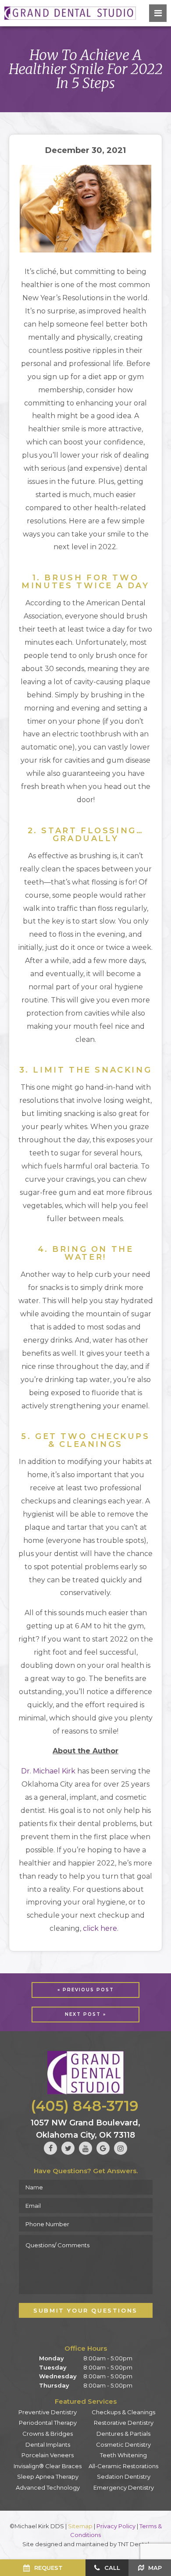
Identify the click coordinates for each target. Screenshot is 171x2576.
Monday (52, 2358)
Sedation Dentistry (124, 2477)
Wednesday (58, 2376)
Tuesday (53, 2367)
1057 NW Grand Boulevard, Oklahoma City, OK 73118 (85, 2129)
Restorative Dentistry (124, 2423)
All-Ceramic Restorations (123, 2466)
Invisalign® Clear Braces (48, 2466)
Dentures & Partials (123, 2434)
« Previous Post (86, 1990)
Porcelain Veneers (48, 2455)
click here (100, 1928)
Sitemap (80, 2526)
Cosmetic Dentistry (123, 2445)
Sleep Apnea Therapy (48, 2477)
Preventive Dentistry (48, 2412)
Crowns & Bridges (48, 2434)
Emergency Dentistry (124, 2487)
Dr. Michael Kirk (48, 1771)
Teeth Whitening (123, 2455)
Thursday (54, 2385)
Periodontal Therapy (48, 2423)
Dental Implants (48, 2445)
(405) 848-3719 (85, 2106)
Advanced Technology (48, 2487)
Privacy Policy (116, 2526)
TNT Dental (134, 2544)
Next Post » (85, 2014)
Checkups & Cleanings (123, 2412)
